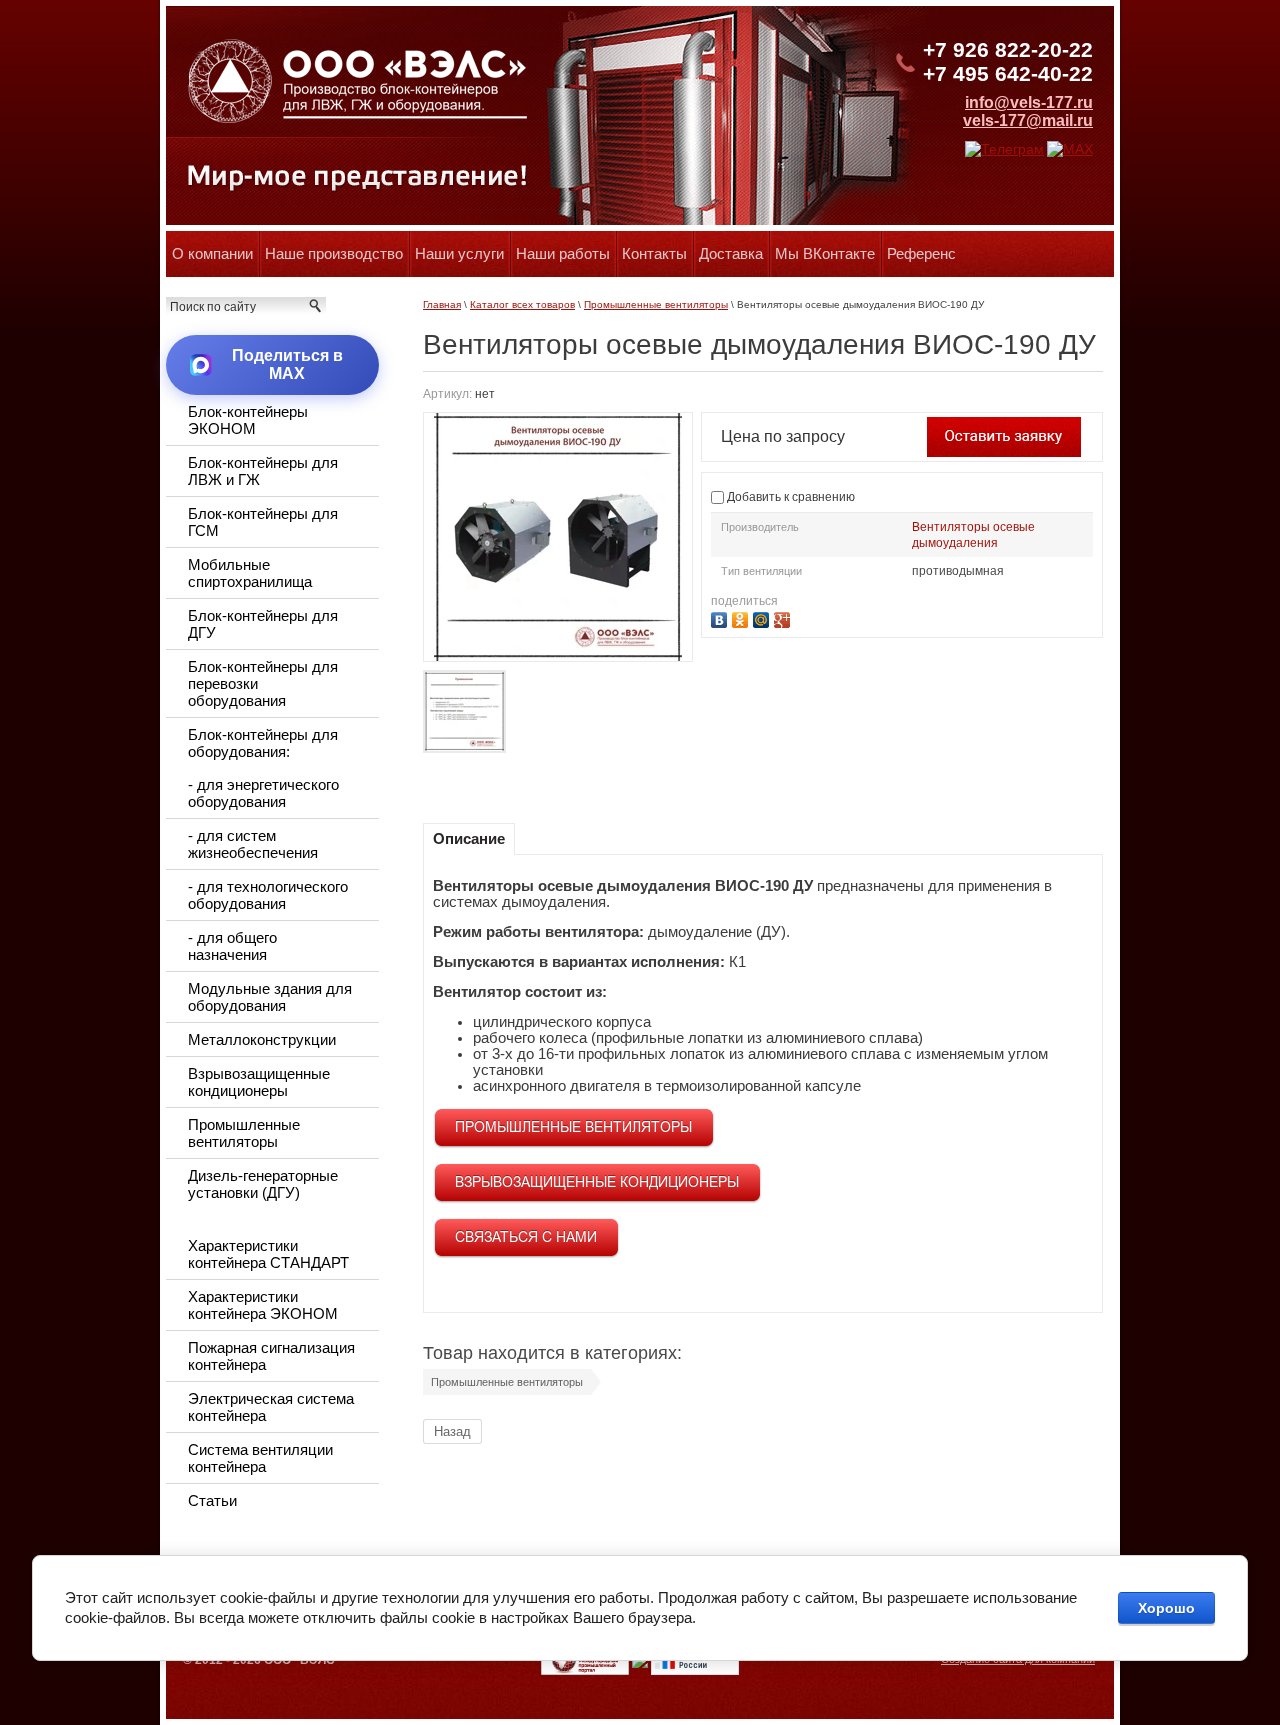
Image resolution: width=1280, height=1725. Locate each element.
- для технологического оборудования (268, 895)
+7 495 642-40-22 (1008, 73)
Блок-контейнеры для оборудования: (263, 743)
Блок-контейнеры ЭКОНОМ (248, 420)
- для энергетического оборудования (263, 793)
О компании (212, 253)
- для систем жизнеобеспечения (253, 844)
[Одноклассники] (742, 617)
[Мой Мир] (763, 617)
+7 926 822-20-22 (1008, 49)
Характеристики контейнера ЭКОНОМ (263, 1305)
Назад (452, 1431)
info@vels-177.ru (1029, 102)
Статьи (212, 1500)
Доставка (731, 253)
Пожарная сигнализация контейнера (271, 1356)
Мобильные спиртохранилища (250, 573)
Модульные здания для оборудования (270, 997)
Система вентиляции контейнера (260, 1458)
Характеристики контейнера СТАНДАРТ (268, 1254)
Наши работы (563, 253)
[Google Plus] (784, 617)
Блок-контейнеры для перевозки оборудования (263, 683)
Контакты (654, 253)
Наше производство (334, 253)
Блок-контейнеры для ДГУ (263, 624)
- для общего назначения (232, 946)
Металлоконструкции (262, 1039)
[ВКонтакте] (721, 617)
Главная (442, 304)
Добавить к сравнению (789, 497)
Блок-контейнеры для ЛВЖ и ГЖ (263, 471)
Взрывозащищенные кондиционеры (259, 1082)
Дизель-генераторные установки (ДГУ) (263, 1184)
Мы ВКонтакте (825, 253)
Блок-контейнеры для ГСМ (263, 522)
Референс (921, 253)
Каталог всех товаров (522, 304)
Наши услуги (459, 253)
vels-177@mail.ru (1028, 120)
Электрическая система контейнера (271, 1407)
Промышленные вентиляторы (656, 304)
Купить (1004, 437)
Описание (469, 838)
